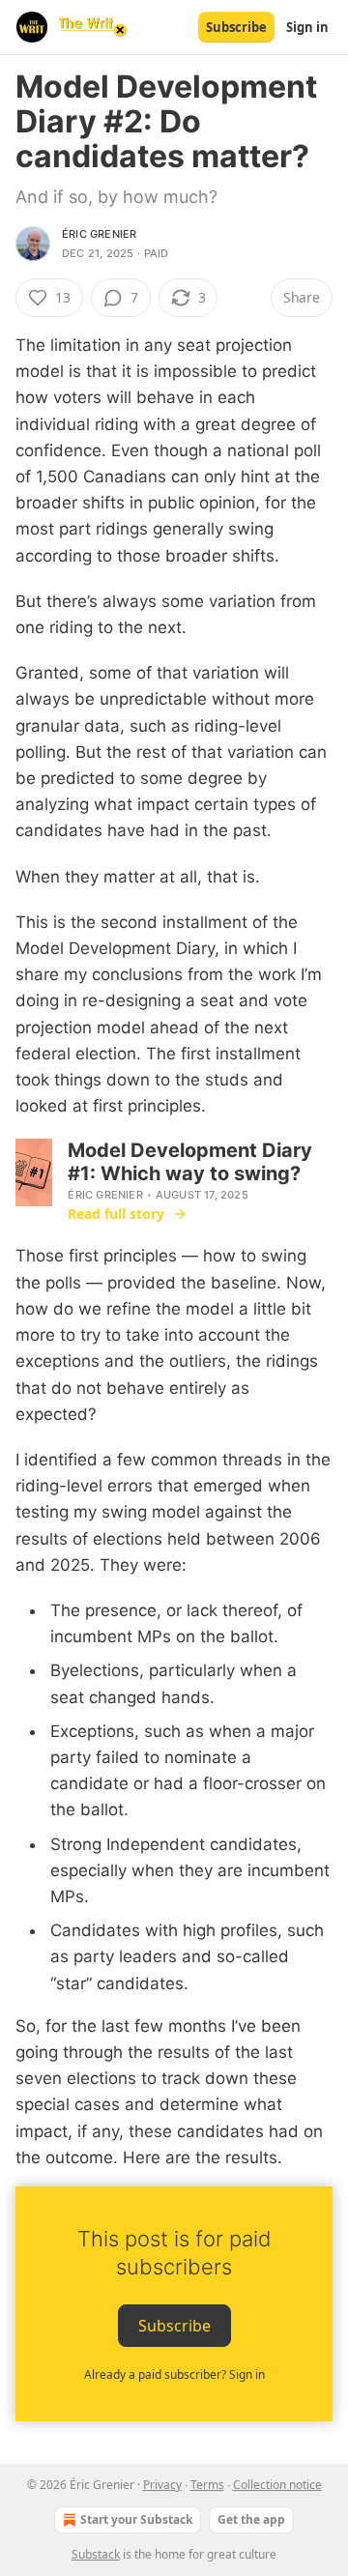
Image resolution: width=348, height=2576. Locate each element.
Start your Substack (136, 2519)
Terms (207, 2485)
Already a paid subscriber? (174, 2374)
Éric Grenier (99, 234)
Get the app (251, 2519)
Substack (96, 2554)
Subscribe (236, 27)
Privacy (162, 2485)
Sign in (307, 27)
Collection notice (277, 2485)
